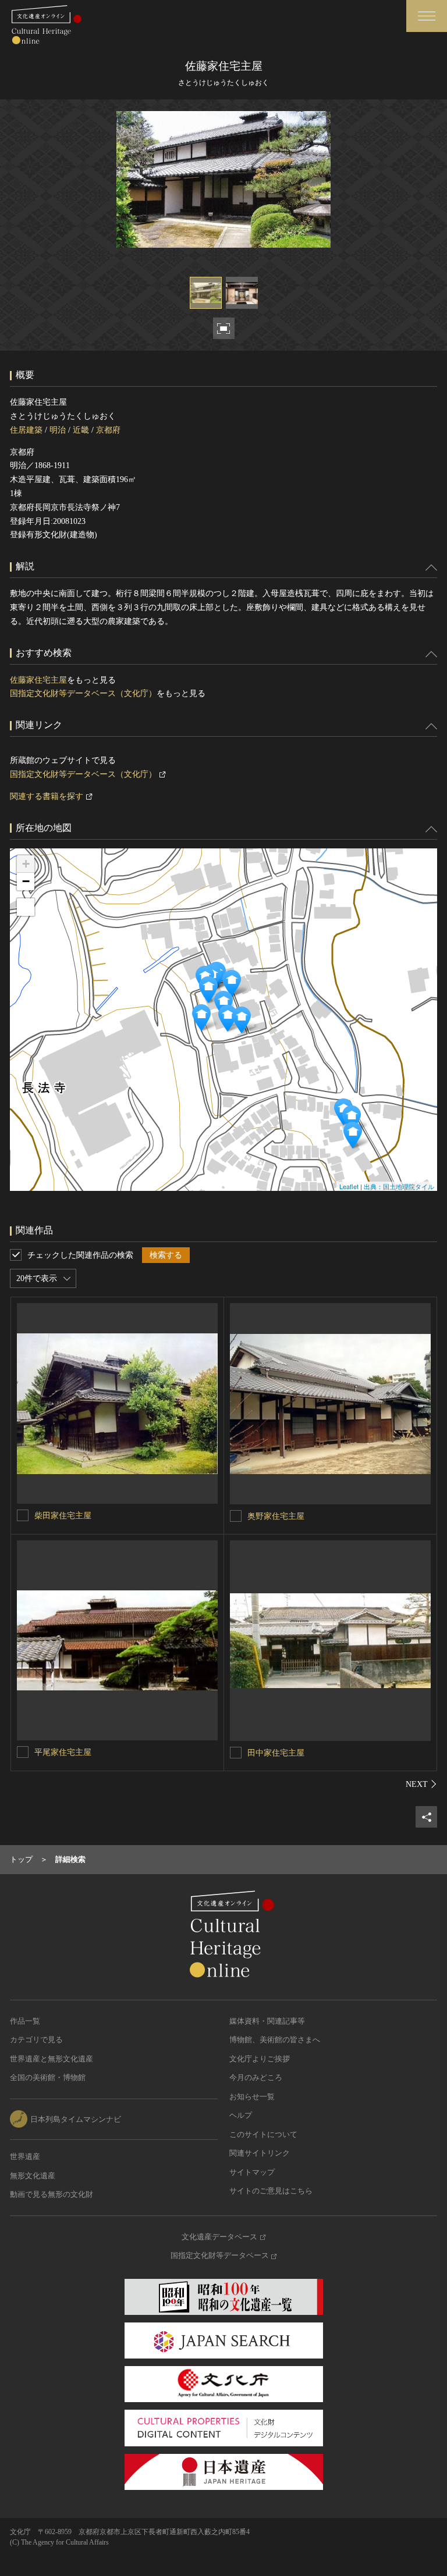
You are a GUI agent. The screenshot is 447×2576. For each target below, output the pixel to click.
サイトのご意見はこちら (271, 2191)
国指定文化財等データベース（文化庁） (83, 693)
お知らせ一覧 (252, 2097)
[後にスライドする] (421, 1784)
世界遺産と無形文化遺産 (52, 2059)
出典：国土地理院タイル (399, 1186)
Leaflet (349, 1186)
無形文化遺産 (33, 2176)
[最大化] (26, 907)
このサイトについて (263, 2134)
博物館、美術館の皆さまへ (275, 2040)
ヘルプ (241, 2115)
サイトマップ (252, 2172)
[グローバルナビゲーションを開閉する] (427, 16)
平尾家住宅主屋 (63, 1752)
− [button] (26, 881)
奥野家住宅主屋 (276, 1516)
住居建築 (26, 430)
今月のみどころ (256, 2077)
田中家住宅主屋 (276, 1753)
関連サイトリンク (260, 2153)
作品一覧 (25, 2021)
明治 (58, 430)
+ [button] (26, 864)
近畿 (81, 430)
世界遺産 (25, 2156)
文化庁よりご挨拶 (260, 2059)
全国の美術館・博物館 (48, 2077)
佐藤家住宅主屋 (38, 680)
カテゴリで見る (36, 2040)
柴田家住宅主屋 (63, 1516)
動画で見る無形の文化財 (52, 2194)
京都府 (108, 430)
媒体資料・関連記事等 (267, 2021)
